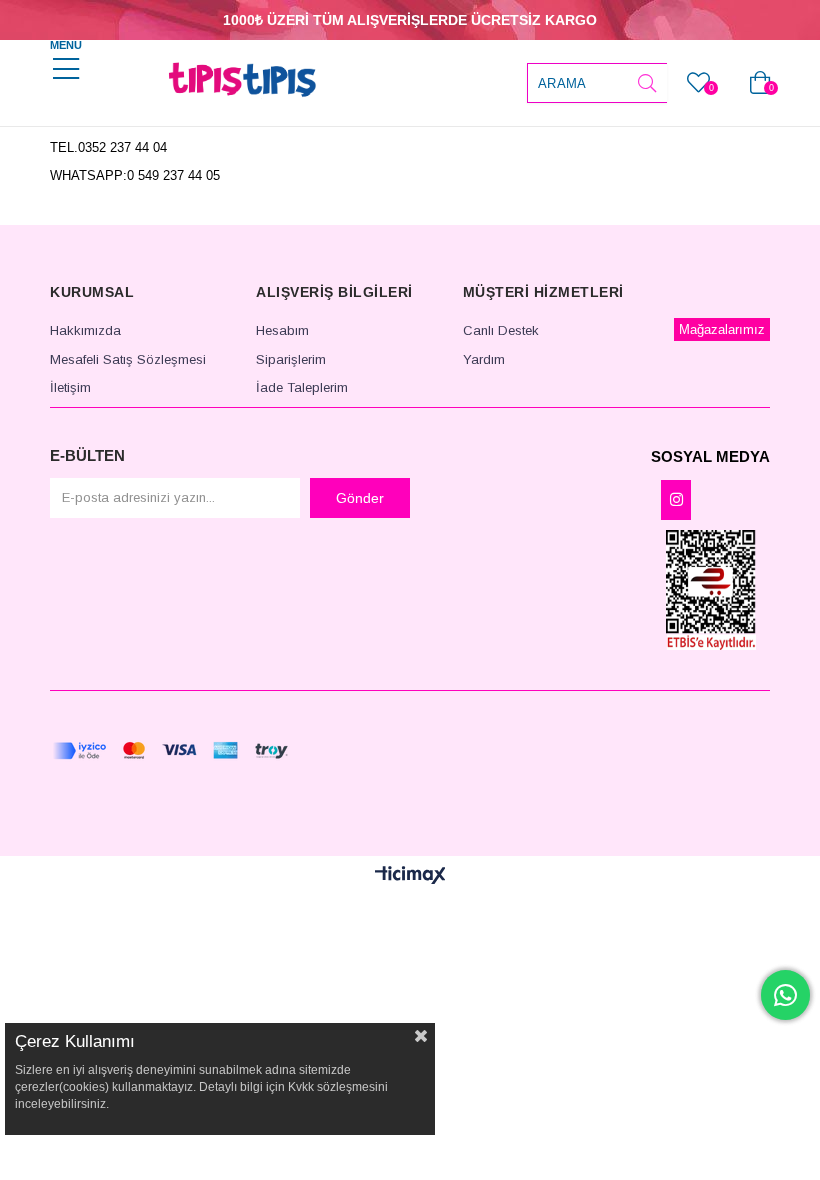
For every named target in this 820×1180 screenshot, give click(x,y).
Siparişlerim (291, 359)
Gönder (360, 498)
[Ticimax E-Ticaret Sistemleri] (410, 876)
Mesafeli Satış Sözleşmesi (128, 359)
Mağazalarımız (722, 329)
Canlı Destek (501, 330)
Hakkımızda (85, 330)
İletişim (70, 387)
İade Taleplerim (302, 387)
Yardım (484, 359)
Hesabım (282, 330)
